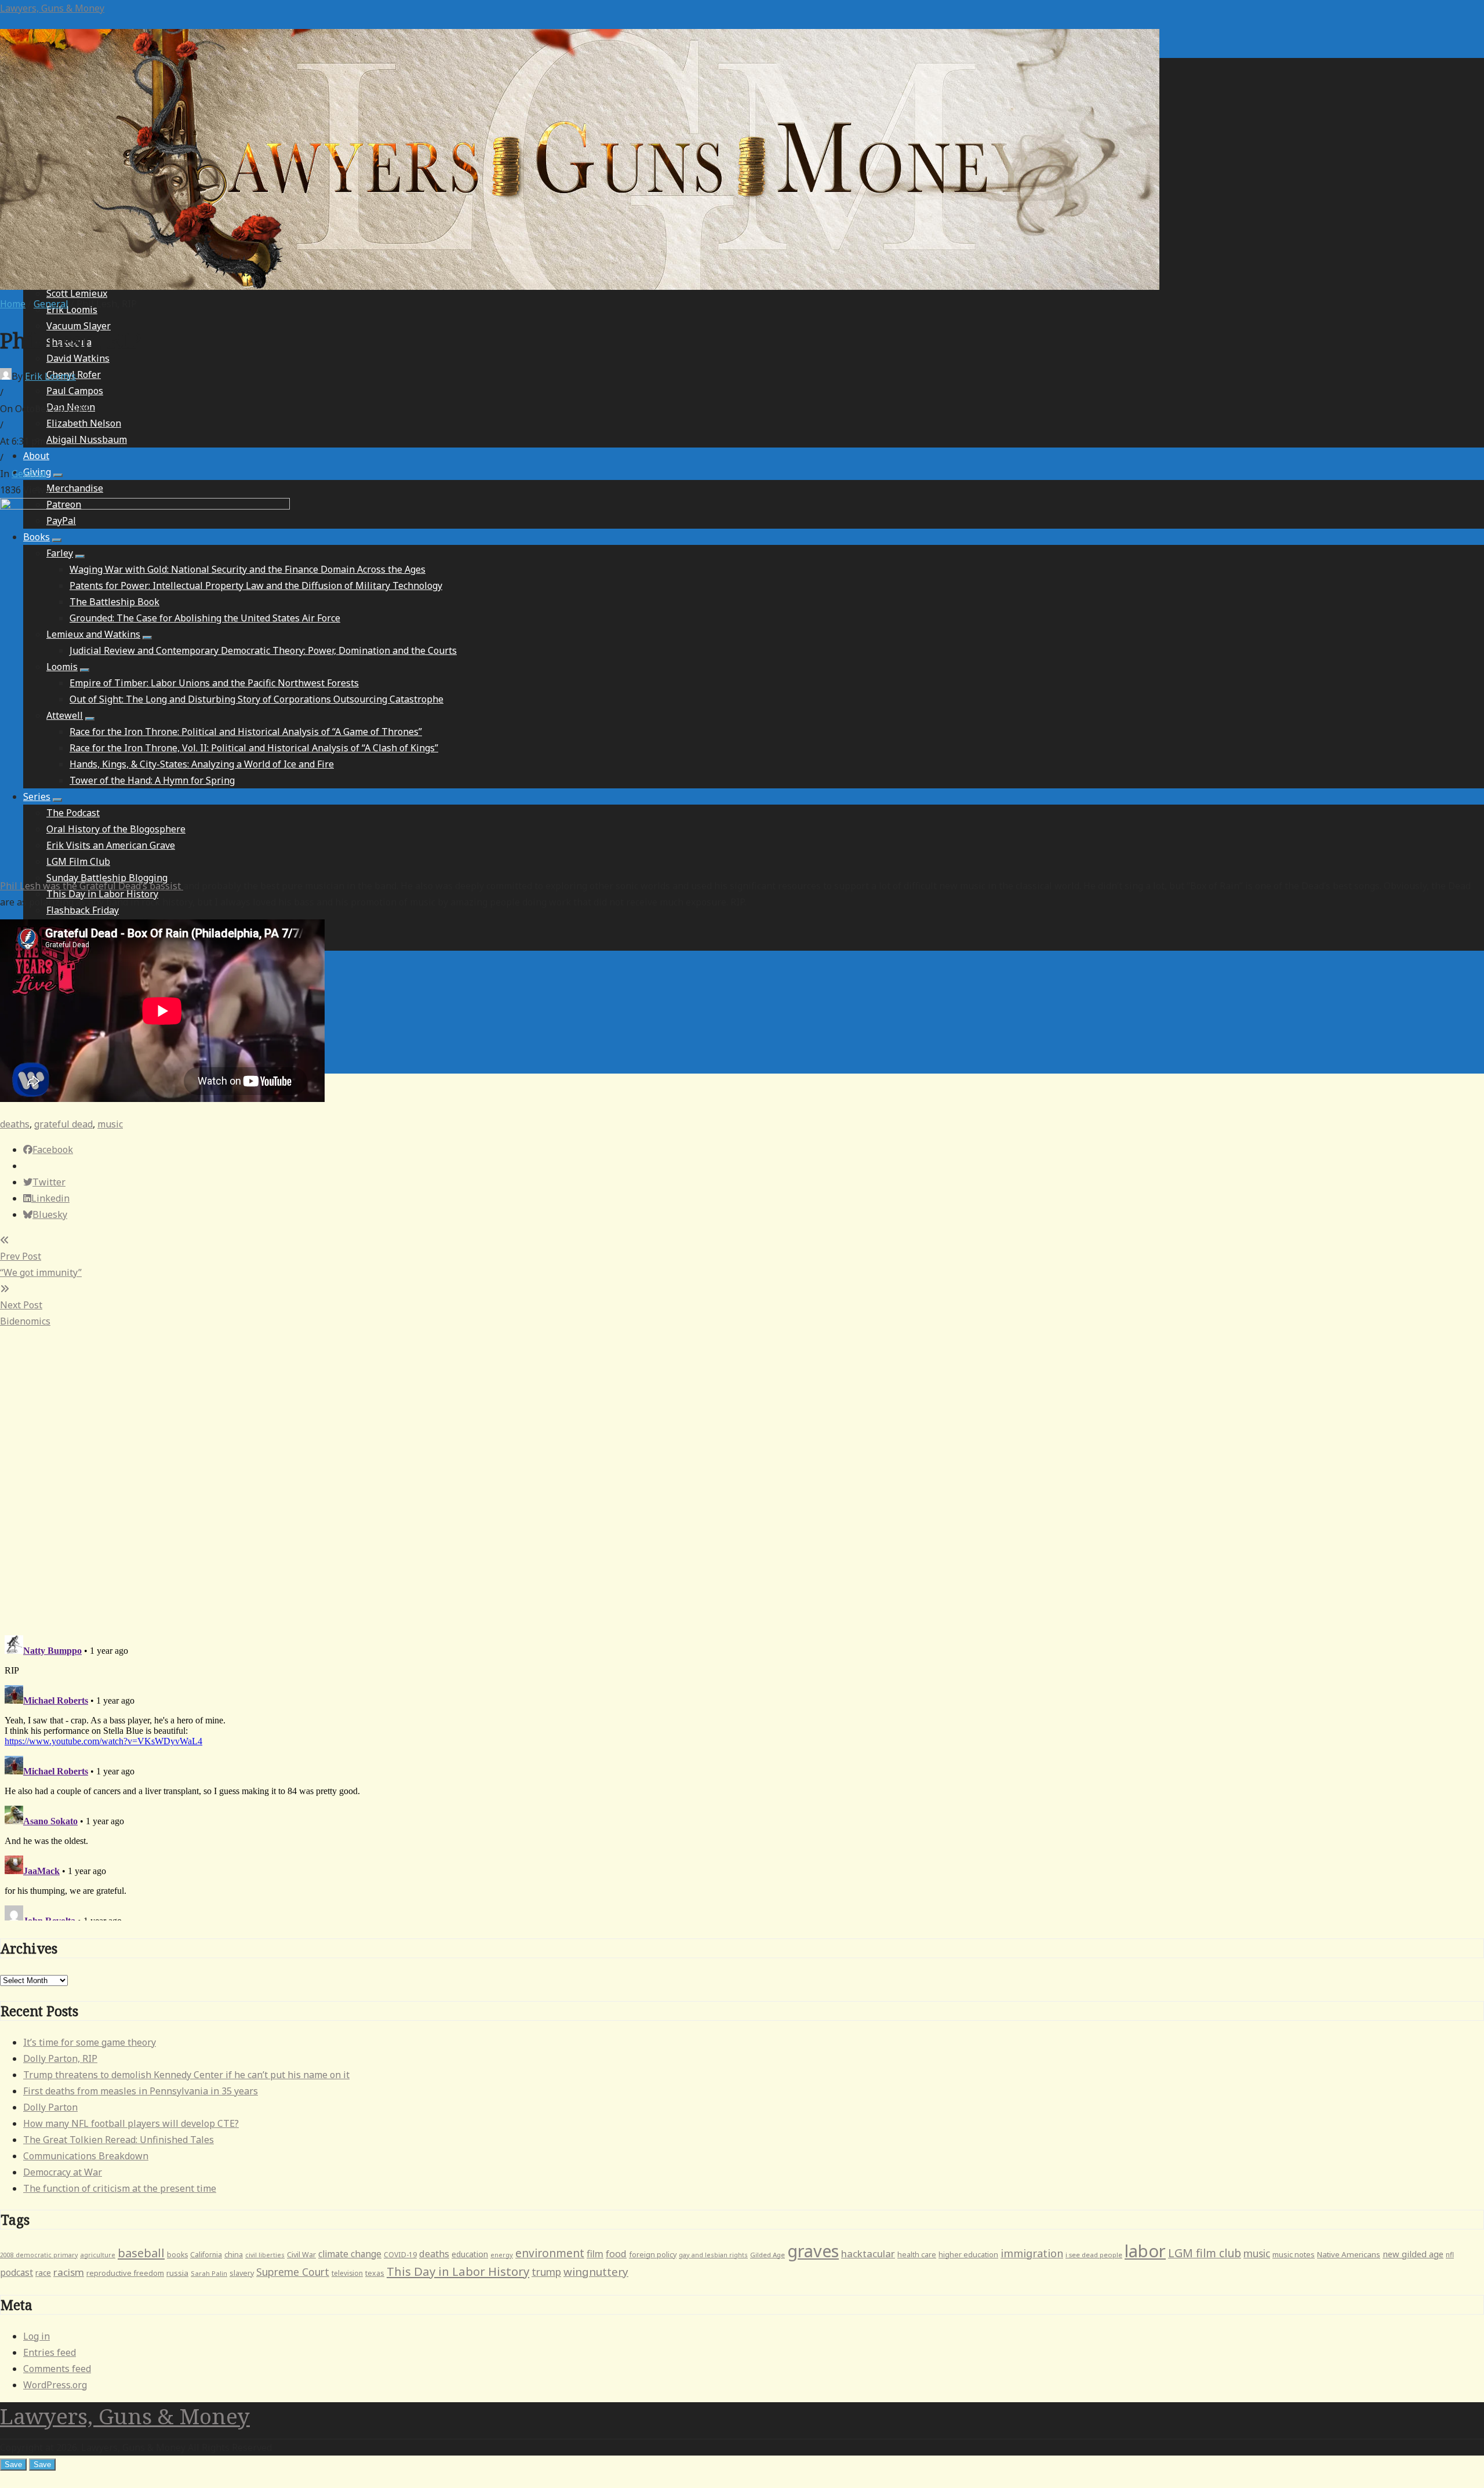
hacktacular (868, 2254)
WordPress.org (55, 2385)
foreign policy (653, 2255)
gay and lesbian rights (713, 2255)
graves (813, 2251)
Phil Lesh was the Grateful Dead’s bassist (92, 886)
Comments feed (57, 2369)
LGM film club (1205, 2253)
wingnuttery (596, 2272)
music (110, 1124)
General (51, 304)
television (347, 2273)
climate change (350, 2254)
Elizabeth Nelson (84, 423)
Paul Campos (75, 391)
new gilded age (1413, 2254)
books (177, 2255)
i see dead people (1094, 2255)
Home (13, 304)
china (234, 2255)
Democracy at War (63, 2172)
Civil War (301, 2255)
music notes (1294, 2254)
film (595, 2254)
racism (69, 2272)
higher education (968, 2255)
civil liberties (265, 2255)
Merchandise (75, 488)
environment (550, 2253)
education (470, 2254)
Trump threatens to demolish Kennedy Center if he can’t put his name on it (186, 2075)
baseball (141, 2253)
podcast (17, 2272)
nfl (1450, 2255)
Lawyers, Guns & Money (52, 8)
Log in (37, 2336)
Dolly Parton (50, 2107)
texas (375, 2273)
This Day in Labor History (458, 2271)
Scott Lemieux (77, 293)
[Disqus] (742, 1474)
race (43, 2273)
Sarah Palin (209, 2273)
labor (1145, 2251)
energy (502, 2255)
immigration (1032, 2253)
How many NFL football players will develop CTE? (131, 2123)
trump (546, 2272)
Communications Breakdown (86, 2156)
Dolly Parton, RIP (60, 2058)
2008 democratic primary (39, 2255)
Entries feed (50, 2352)
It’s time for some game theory (90, 2042)
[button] (58, 475)
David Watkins (78, 358)
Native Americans (1349, 2254)
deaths (15, 1124)
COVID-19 (400, 2255)
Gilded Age (768, 2255)
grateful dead (63, 1124)
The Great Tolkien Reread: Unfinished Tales (119, 2140)
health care (917, 2255)
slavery (242, 2273)
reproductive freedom (125, 2273)
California (206, 2255)
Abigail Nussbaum (87, 439)
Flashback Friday (83, 910)
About (36, 456)
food (616, 2254)
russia (177, 2273)
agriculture (98, 2255)
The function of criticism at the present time (120, 2188)
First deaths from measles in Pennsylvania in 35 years (141, 2091)
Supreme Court (293, 2272)
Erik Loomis (50, 376)
